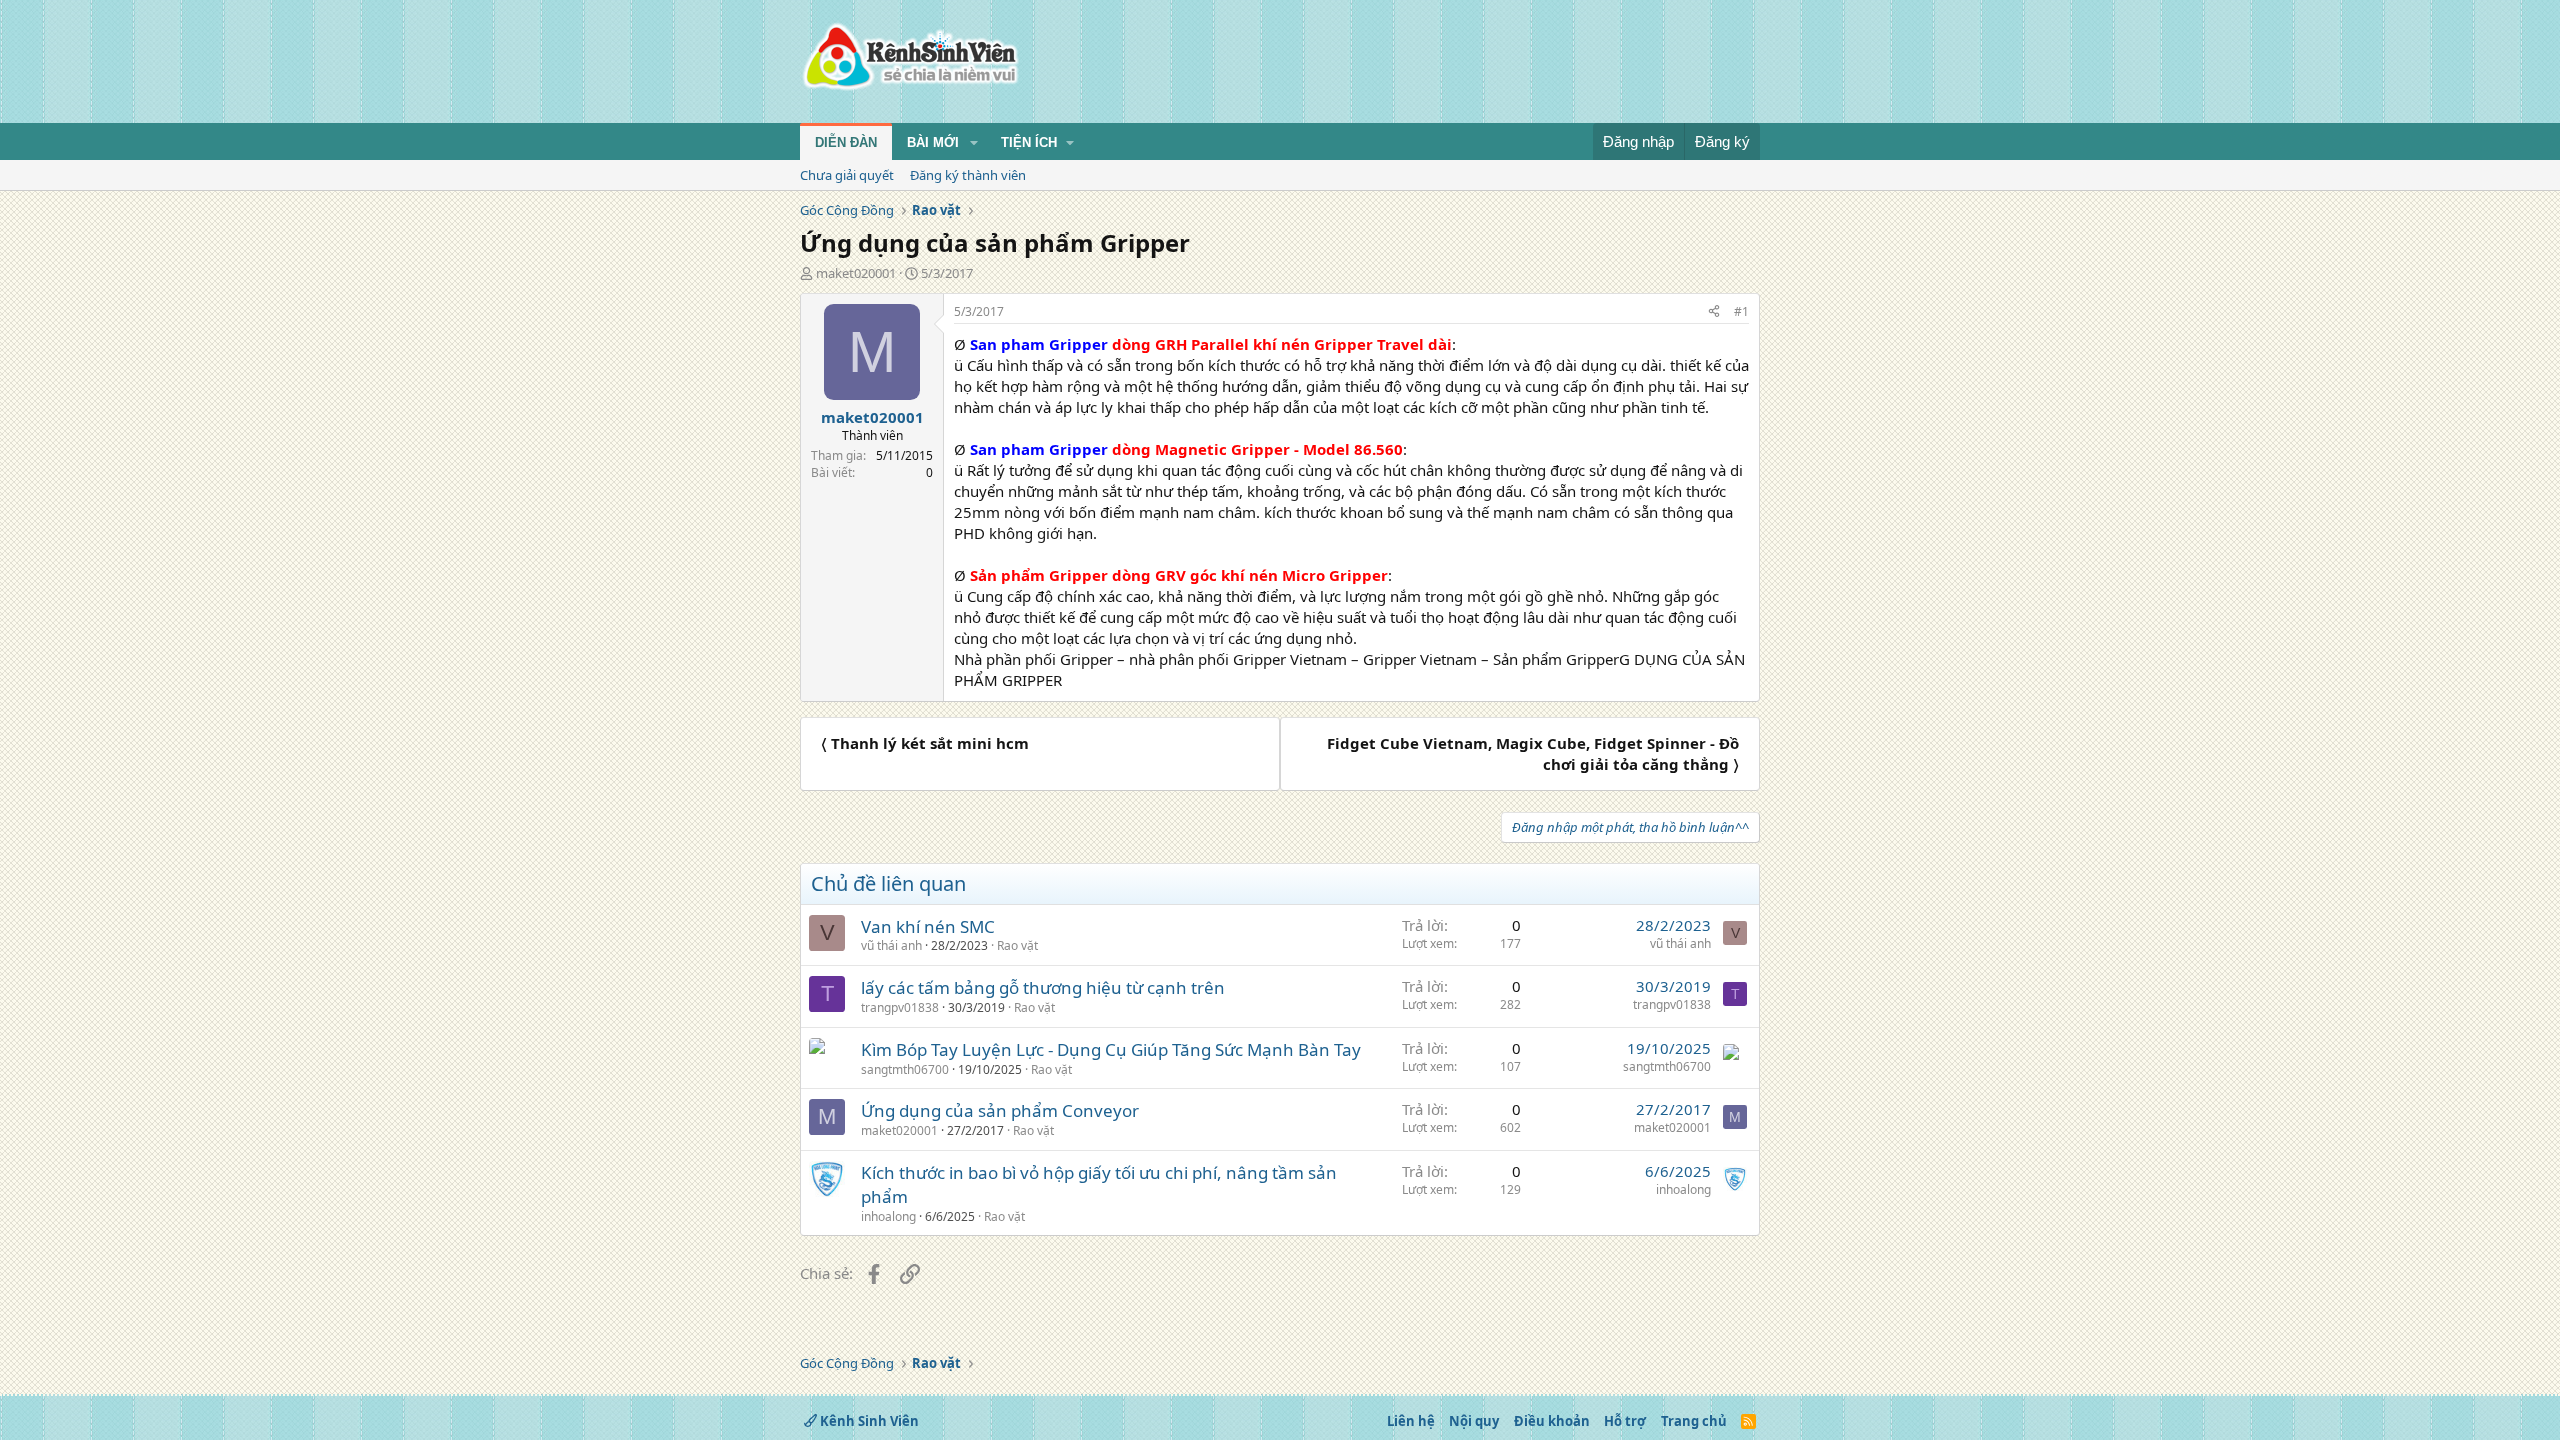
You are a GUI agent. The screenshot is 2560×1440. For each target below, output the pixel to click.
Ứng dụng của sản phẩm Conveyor (1000, 1110)
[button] (974, 143)
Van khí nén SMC (928, 926)
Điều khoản (1552, 1421)
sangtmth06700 (905, 1069)
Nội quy (1474, 1421)
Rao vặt (1017, 945)
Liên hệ (1411, 1421)
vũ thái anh (891, 945)
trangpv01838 (900, 1007)
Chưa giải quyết (847, 175)
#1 (1741, 311)
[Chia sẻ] (1714, 312)
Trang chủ (1694, 1421)
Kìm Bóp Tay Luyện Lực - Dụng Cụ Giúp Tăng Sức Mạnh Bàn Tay (1111, 1049)
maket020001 (856, 273)
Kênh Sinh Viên (868, 1421)
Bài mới (933, 142)
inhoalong (888, 1216)
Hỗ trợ (1625, 1421)
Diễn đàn (846, 142)
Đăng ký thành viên (968, 175)
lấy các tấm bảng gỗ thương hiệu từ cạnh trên (1043, 987)
